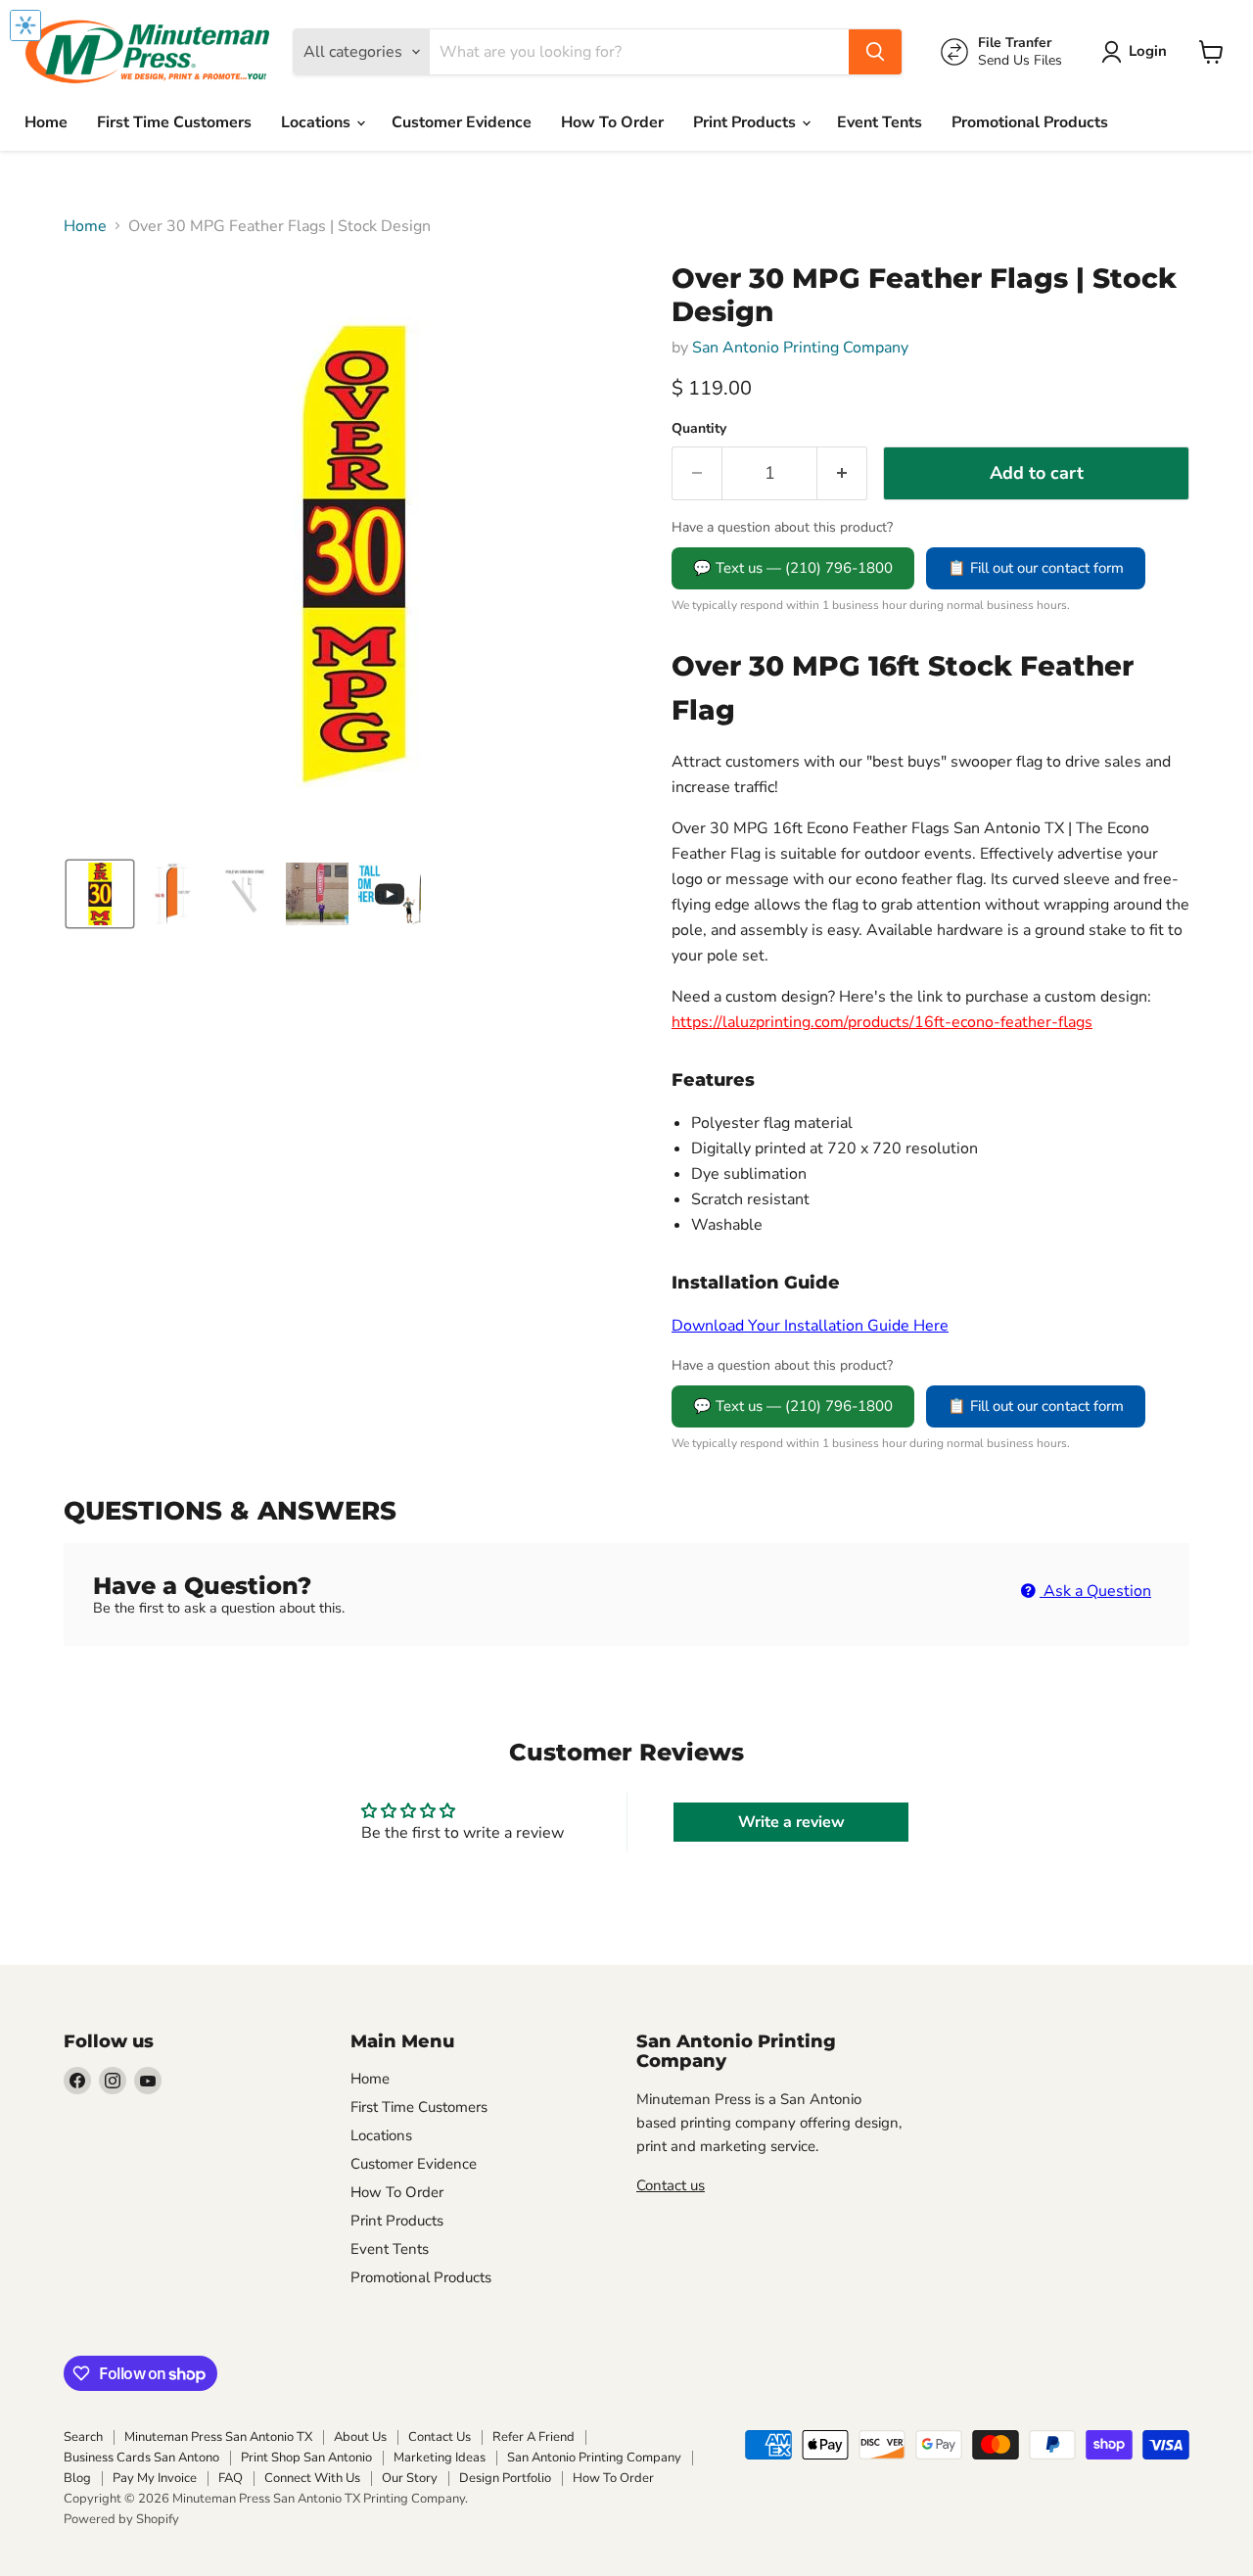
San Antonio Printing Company (800, 348)
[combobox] (639, 52)
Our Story (410, 2478)
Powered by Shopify (121, 2519)
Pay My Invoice (155, 2478)
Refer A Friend (534, 2437)
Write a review (791, 1822)
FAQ (231, 2478)
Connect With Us (312, 2478)
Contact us (671, 2185)
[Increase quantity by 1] (842, 473)
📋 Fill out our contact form (1036, 568)
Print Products (746, 122)
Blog (77, 2478)
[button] (1138, 52)
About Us (360, 2437)
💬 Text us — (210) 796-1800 (793, 568)
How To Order (612, 122)
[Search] (875, 52)
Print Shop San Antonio (306, 2458)
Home (46, 122)
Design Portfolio (505, 2478)
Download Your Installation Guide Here (810, 1326)
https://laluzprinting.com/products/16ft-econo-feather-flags (882, 1022)
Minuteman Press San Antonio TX (218, 2437)
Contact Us (440, 2437)
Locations (318, 122)
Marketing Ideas (440, 2458)
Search (83, 2437)
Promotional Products (1030, 122)
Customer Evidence (462, 122)
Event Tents (880, 122)
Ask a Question (1095, 1591)
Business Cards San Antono (141, 2458)
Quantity (699, 429)
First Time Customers (174, 122)
